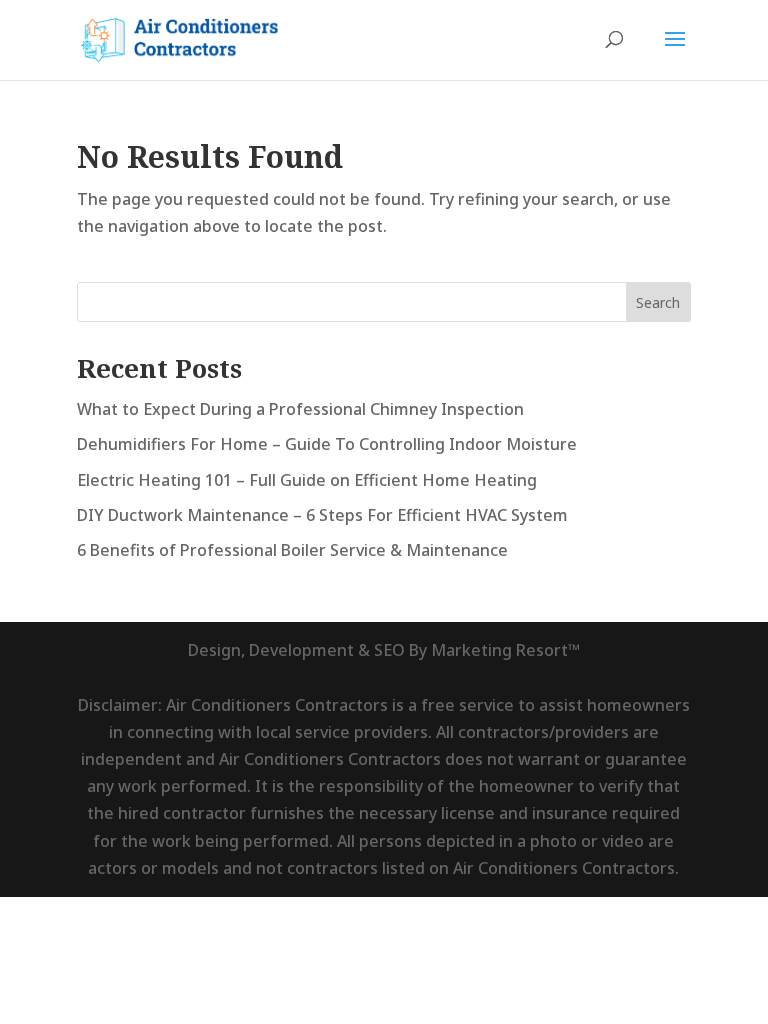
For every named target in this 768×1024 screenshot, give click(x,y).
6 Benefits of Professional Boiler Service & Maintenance (292, 550)
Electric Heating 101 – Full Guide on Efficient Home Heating (307, 480)
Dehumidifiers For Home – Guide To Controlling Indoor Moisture (327, 444)
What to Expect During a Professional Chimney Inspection (300, 409)
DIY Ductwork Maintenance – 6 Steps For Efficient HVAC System (322, 515)
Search (658, 302)
